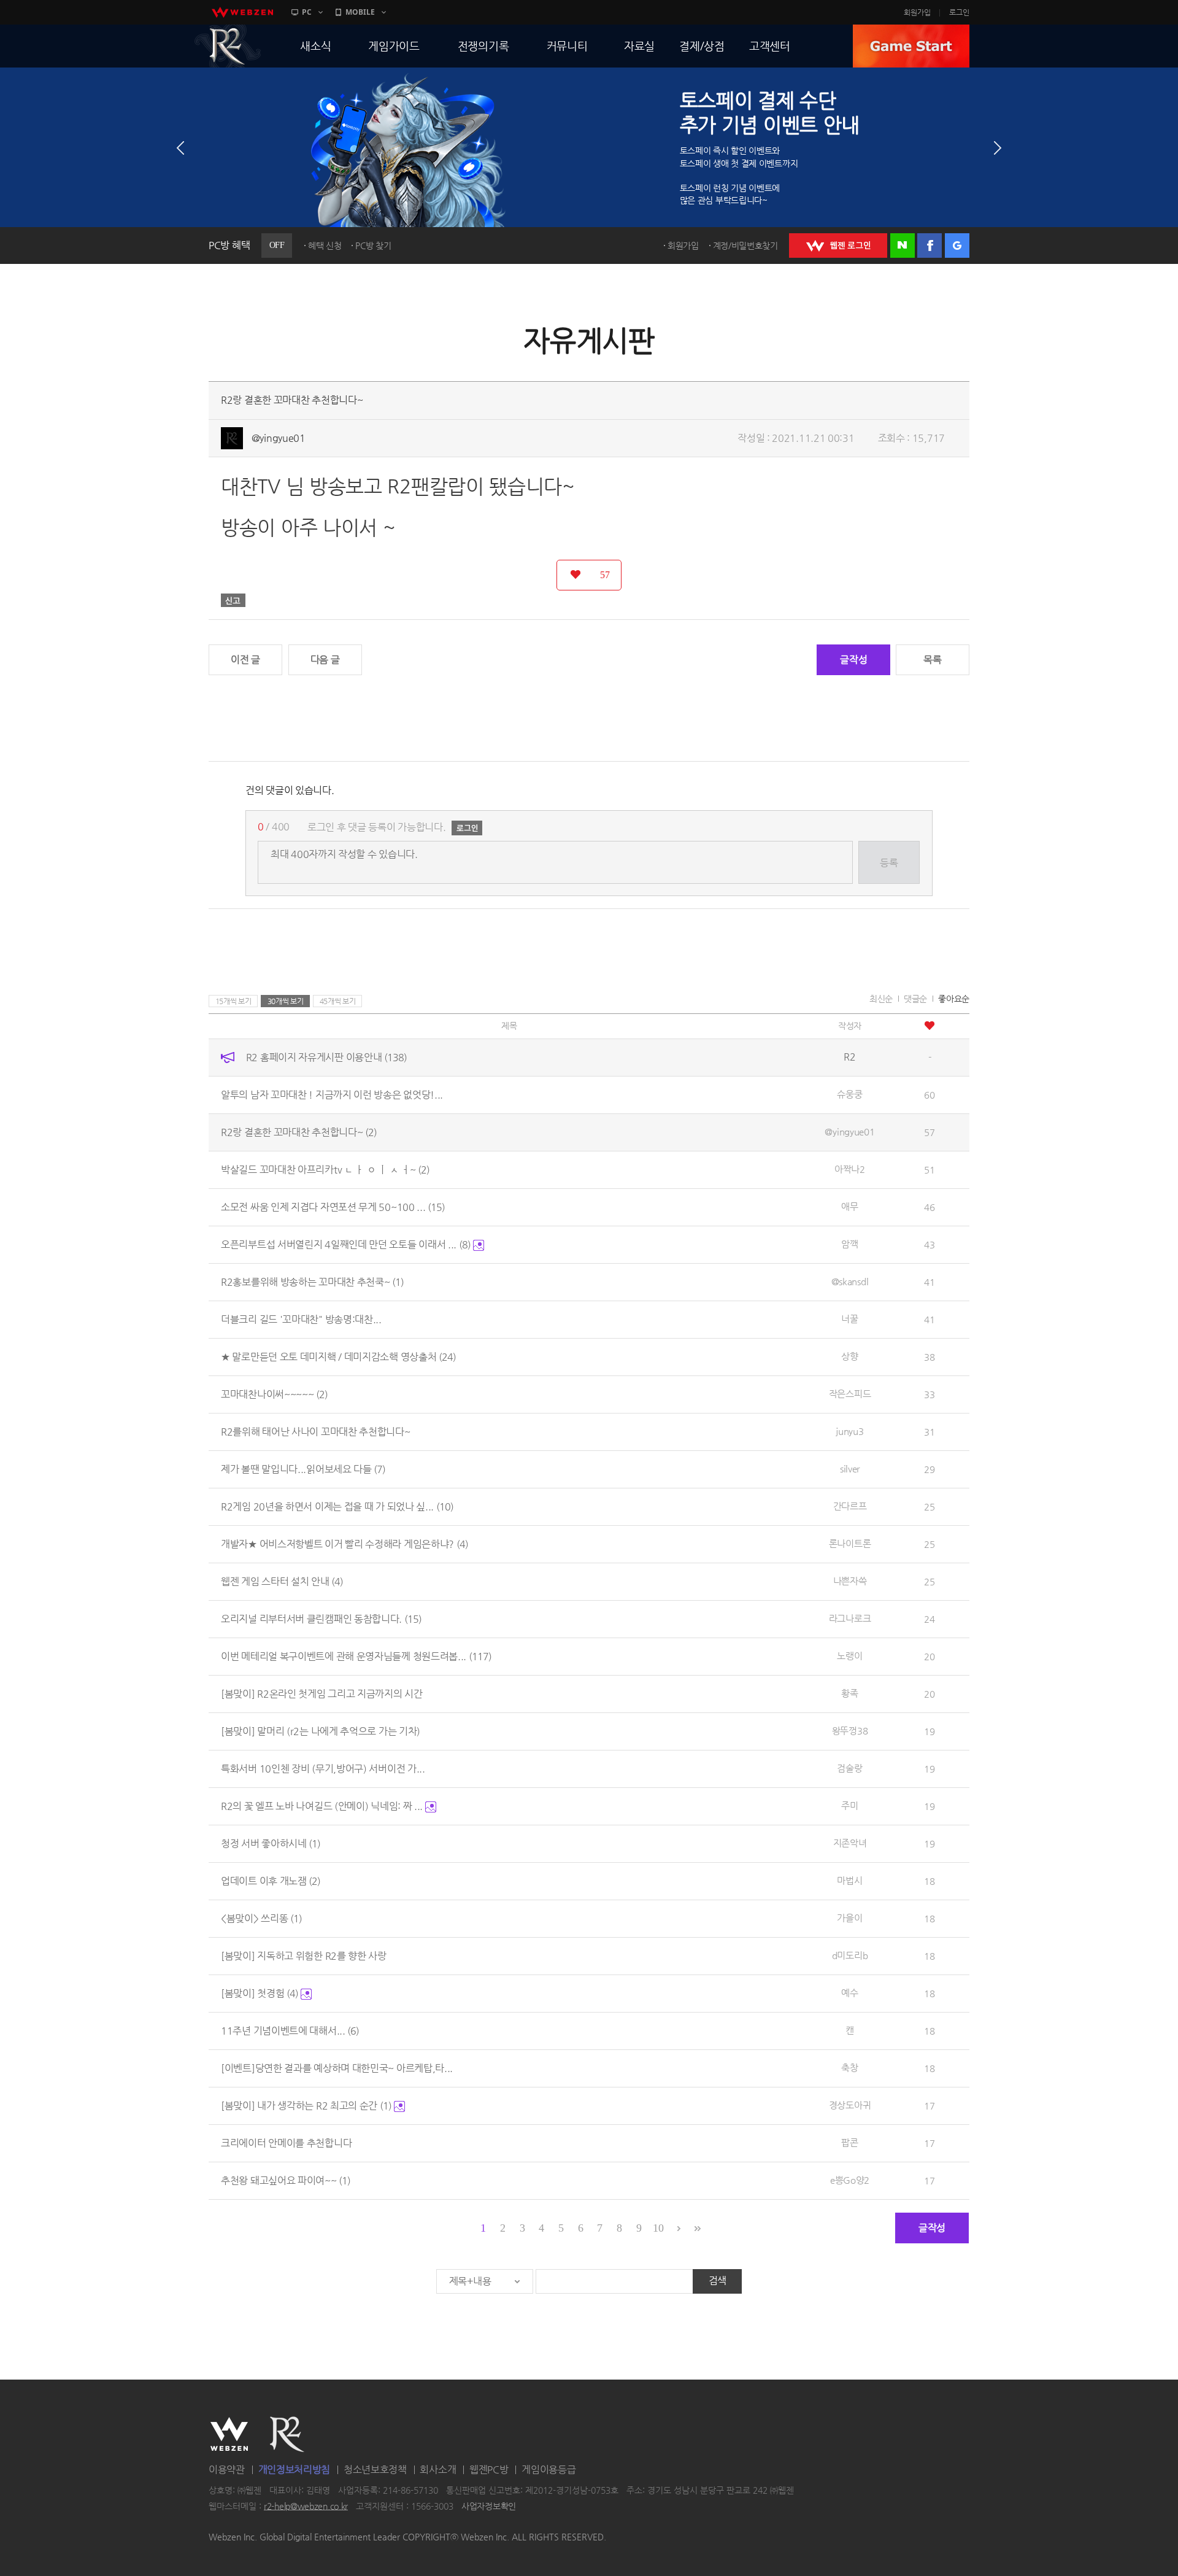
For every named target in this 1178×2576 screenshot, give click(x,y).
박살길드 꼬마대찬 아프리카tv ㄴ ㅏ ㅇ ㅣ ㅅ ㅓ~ (325, 1170)
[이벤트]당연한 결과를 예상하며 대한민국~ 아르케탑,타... (337, 2068)
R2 (228, 46)
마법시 (849, 1880)
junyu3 (849, 1431)
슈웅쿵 (849, 1094)
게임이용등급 (549, 2470)
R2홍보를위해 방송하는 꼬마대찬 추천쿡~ (312, 1282)
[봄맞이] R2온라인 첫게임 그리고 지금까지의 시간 (322, 1694)
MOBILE (360, 12)
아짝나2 (850, 1169)
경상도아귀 (850, 2105)
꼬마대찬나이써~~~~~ (274, 1394)
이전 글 (245, 659)
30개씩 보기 (286, 1001)
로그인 (959, 12)
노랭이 (849, 1656)
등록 (889, 863)
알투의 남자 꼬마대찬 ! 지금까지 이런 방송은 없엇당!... (332, 1095)
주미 (849, 1805)
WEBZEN (229, 2434)
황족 (849, 1693)
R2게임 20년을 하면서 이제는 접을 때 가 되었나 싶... (337, 1507)
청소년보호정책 (375, 2470)
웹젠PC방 (489, 2470)
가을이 (849, 1918)
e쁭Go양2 (850, 2180)
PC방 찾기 (373, 246)
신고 (233, 600)
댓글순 (915, 999)
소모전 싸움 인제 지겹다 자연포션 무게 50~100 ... (333, 1207)
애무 (849, 1206)
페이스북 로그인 (930, 246)
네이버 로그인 (903, 246)
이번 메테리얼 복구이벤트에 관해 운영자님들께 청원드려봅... (356, 1656)
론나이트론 (850, 1543)
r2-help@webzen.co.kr (306, 2506)
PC (307, 12)
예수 (849, 1993)
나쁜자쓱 (850, 1581)
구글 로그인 (957, 246)
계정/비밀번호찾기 (745, 246)
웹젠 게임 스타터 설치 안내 (282, 1581)
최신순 (881, 999)
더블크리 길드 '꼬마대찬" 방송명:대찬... (301, 1319)
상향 (849, 1356)
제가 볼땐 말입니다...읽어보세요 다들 (303, 1469)
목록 (932, 659)
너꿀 (849, 1319)
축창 (849, 2067)
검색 (718, 2280)
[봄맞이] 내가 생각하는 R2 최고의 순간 (306, 2106)
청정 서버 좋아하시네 (271, 1843)
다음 (998, 148)
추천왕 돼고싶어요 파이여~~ (286, 2180)
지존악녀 (850, 1843)
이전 (180, 148)
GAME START (911, 46)
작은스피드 (850, 1394)
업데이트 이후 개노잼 (271, 1881)
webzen (242, 12)
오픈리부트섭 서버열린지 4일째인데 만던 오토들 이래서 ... (346, 1244)
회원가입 (917, 12)
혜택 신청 (325, 246)
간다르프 (850, 1506)
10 (658, 2228)
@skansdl (850, 1281)
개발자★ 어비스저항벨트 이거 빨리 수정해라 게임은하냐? (345, 1544)
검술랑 (849, 1768)
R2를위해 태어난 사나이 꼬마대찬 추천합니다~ (316, 1432)
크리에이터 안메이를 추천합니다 (286, 2143)
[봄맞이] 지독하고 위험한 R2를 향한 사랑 (304, 1956)
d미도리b (850, 1955)
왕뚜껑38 (850, 1731)
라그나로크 (850, 1618)
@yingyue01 (279, 438)
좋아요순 (954, 999)
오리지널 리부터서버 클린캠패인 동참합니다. (321, 1619)
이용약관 (227, 2470)
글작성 (853, 659)
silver (850, 1468)
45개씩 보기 (338, 1001)
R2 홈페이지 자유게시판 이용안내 (326, 1057)
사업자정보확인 (489, 2506)
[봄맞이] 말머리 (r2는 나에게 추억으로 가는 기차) (321, 1731)
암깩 (849, 1244)
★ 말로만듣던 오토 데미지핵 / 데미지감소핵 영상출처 (338, 1357)
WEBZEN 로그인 (838, 246)
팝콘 (849, 2142)
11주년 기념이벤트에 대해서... (290, 2031)
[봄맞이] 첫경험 (260, 1993)
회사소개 (438, 2470)
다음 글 (325, 659)
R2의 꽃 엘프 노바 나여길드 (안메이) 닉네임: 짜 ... (323, 1806)
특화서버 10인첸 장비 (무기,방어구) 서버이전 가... (323, 1769)
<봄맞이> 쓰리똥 (261, 1918)
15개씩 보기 (233, 1001)
